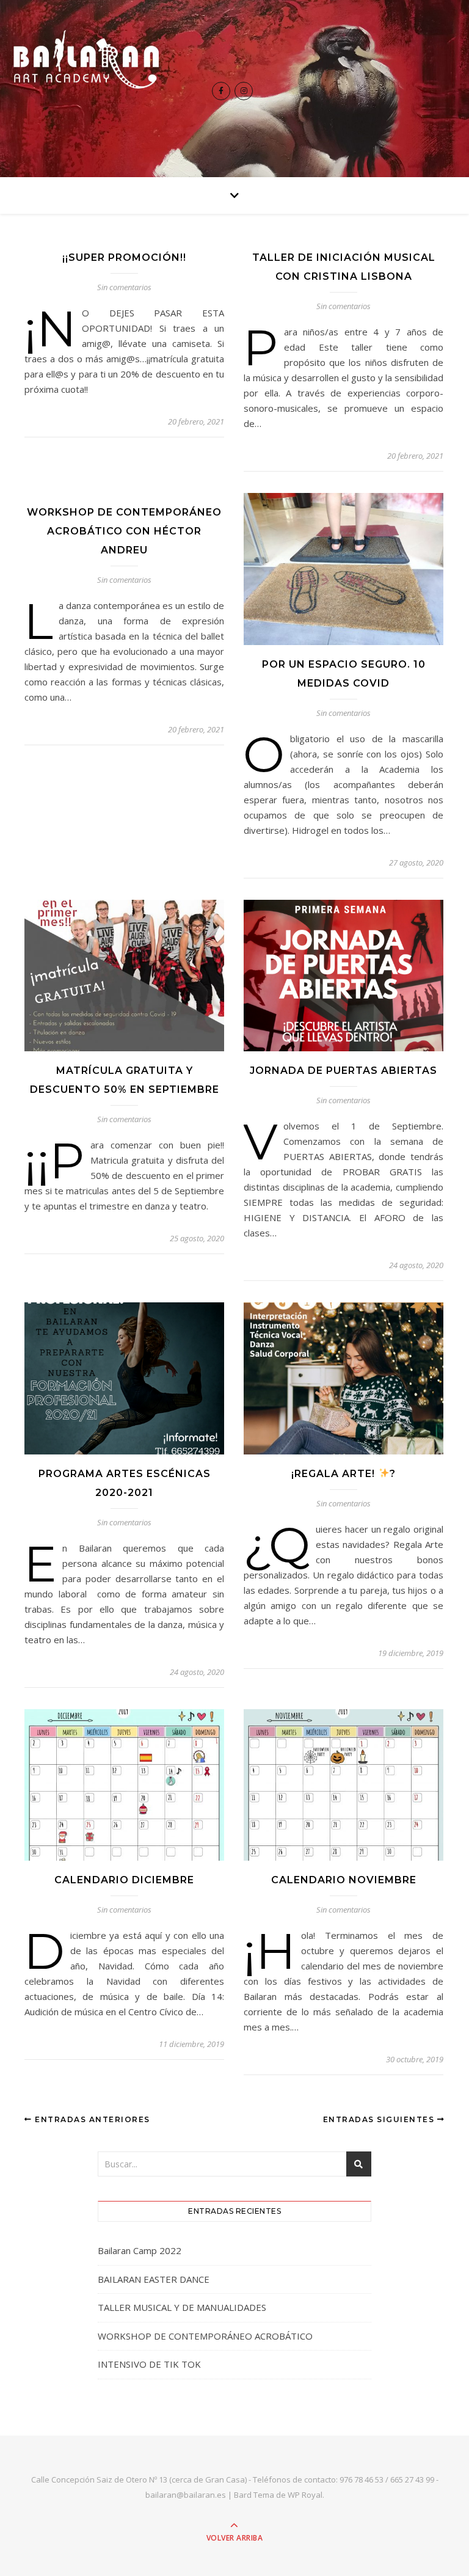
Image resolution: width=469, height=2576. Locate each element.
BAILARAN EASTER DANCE (154, 2279)
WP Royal (305, 2495)
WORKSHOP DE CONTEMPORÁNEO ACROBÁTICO (205, 2336)
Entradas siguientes (380, 2119)
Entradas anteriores (91, 2119)
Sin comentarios (124, 287)
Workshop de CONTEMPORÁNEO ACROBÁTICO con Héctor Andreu (124, 531)
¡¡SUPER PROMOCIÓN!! (124, 257)
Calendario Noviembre (344, 1880)
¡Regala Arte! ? (343, 1474)
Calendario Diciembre (124, 1880)
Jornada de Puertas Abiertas (344, 1071)
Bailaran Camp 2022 (140, 2250)
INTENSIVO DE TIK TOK (149, 2364)
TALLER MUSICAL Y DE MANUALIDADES (182, 2307)
